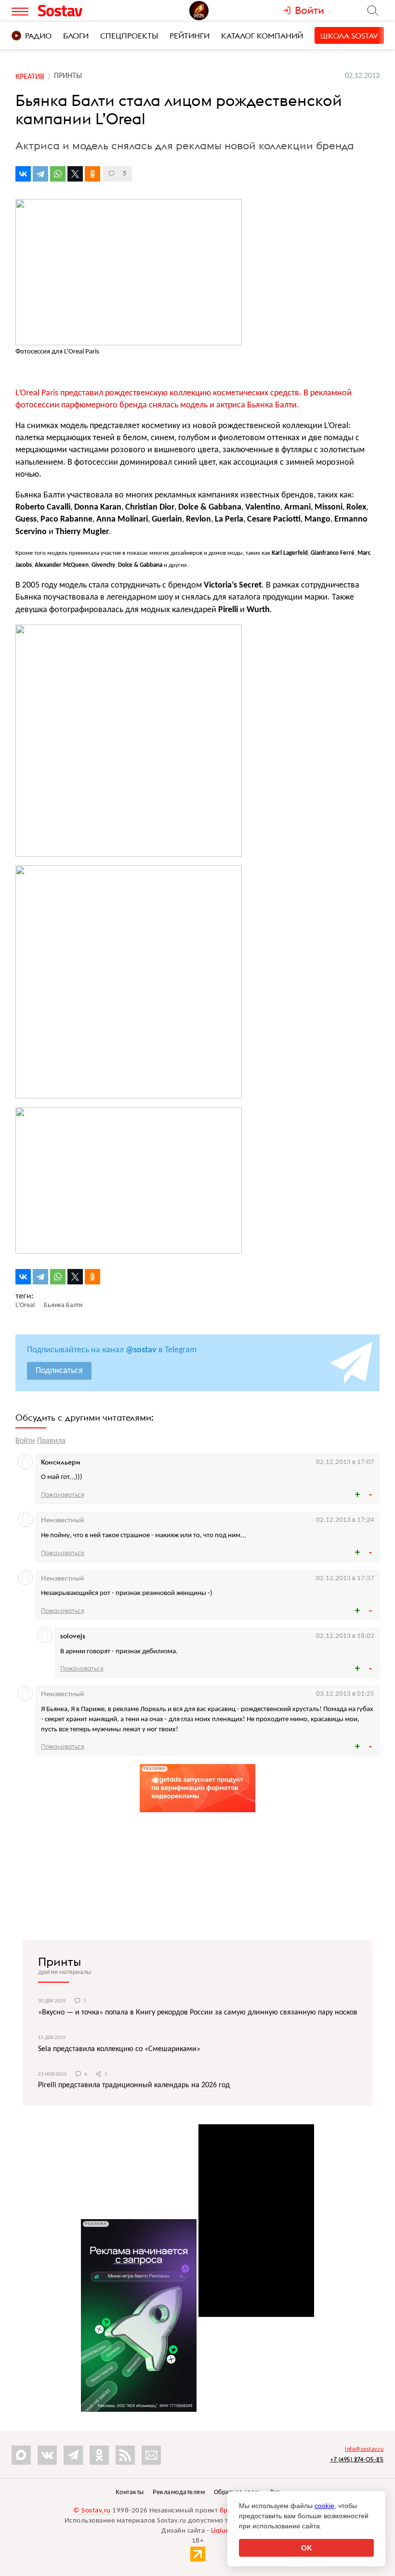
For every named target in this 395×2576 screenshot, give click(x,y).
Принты (59, 1961)
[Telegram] (40, 174)
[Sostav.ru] (81, 11)
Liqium (221, 2531)
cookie (324, 2506)
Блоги (76, 36)
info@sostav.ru (364, 2449)
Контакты (130, 2492)
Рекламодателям (179, 2492)
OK (307, 2548)
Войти (25, 1441)
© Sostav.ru (92, 2511)
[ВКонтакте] (23, 174)
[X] (75, 174)
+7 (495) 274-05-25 (357, 2459)
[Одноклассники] (92, 174)
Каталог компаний (262, 36)
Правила (51, 1441)
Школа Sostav (349, 36)
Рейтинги (190, 36)
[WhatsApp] (58, 174)
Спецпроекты (129, 36)
